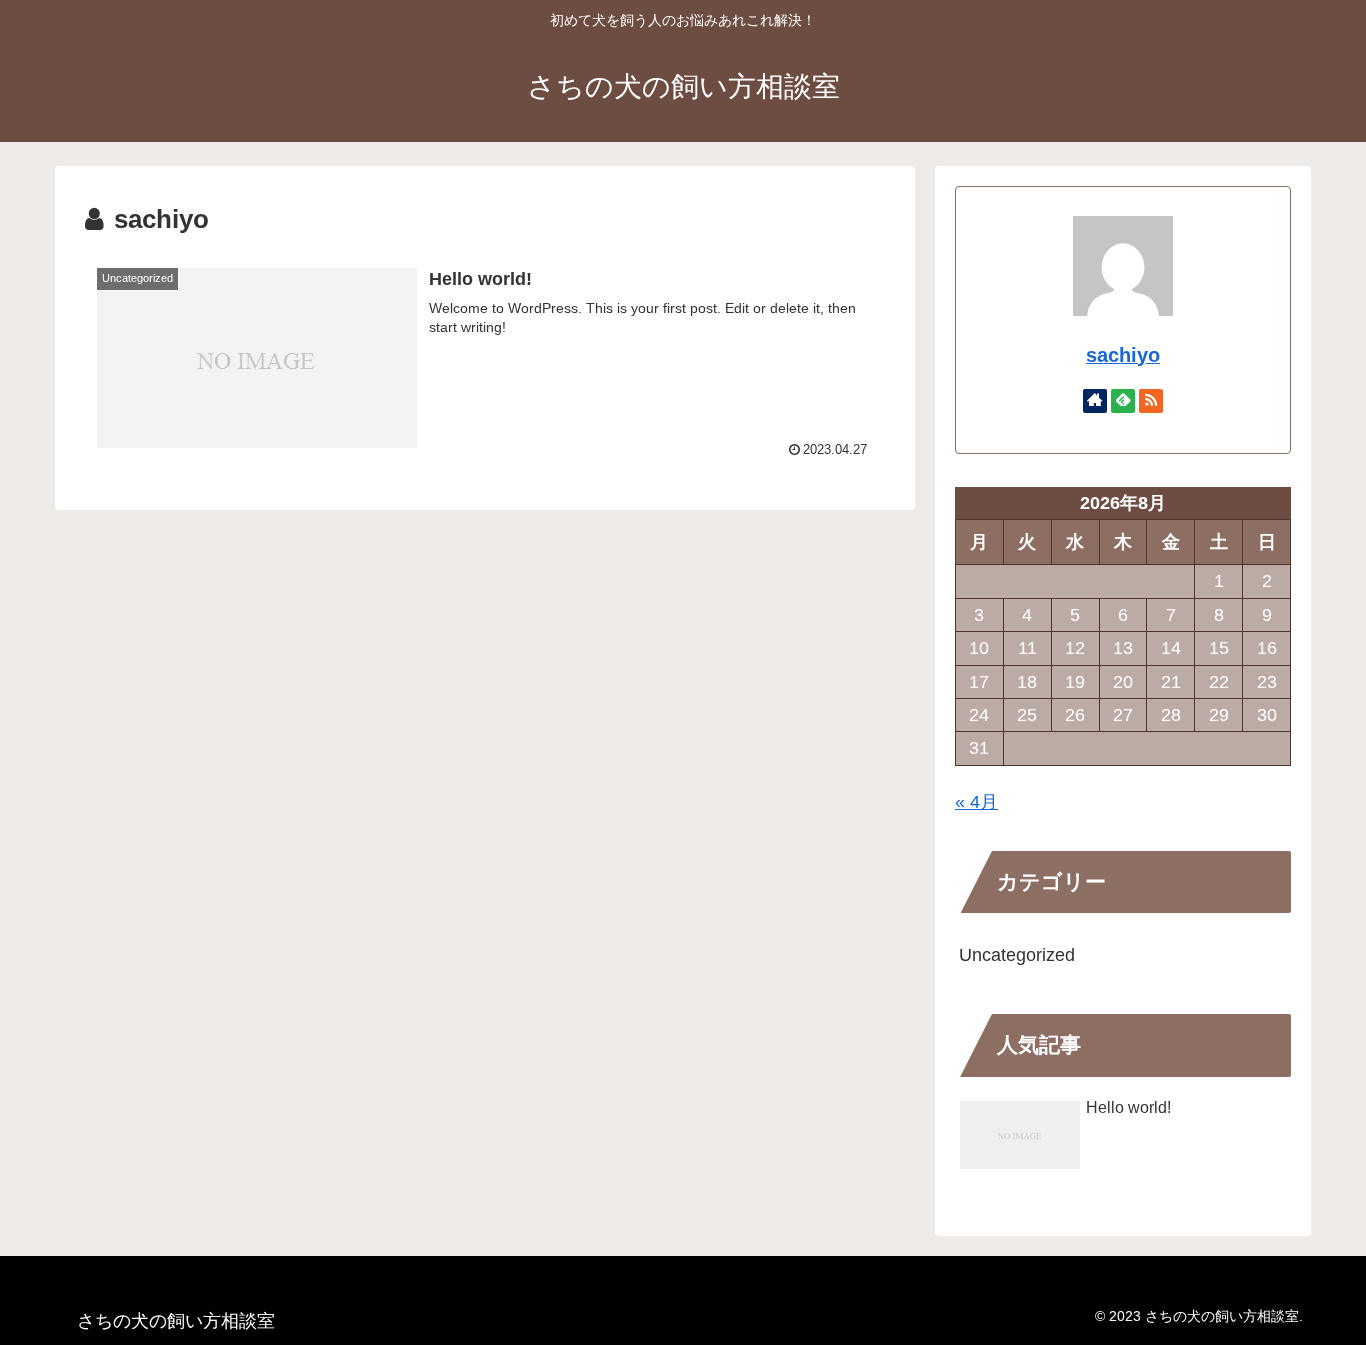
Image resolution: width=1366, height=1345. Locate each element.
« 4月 (976, 802)
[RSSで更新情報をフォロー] (1151, 401)
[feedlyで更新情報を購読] (1123, 401)
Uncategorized (1017, 955)
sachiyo (1123, 355)
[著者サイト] (1095, 401)
